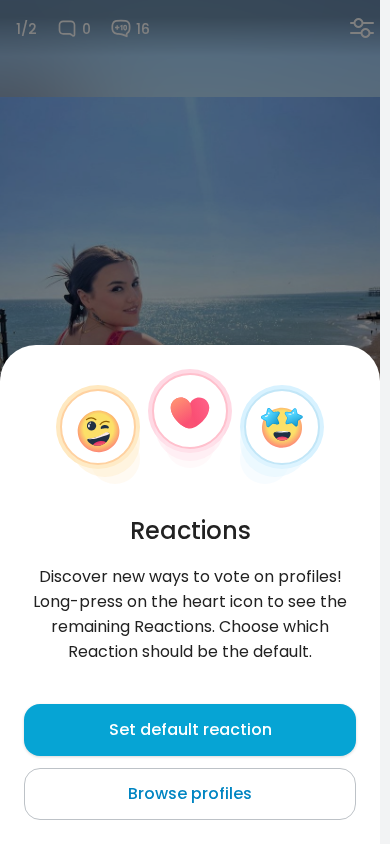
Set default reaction (190, 729)
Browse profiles (190, 793)
